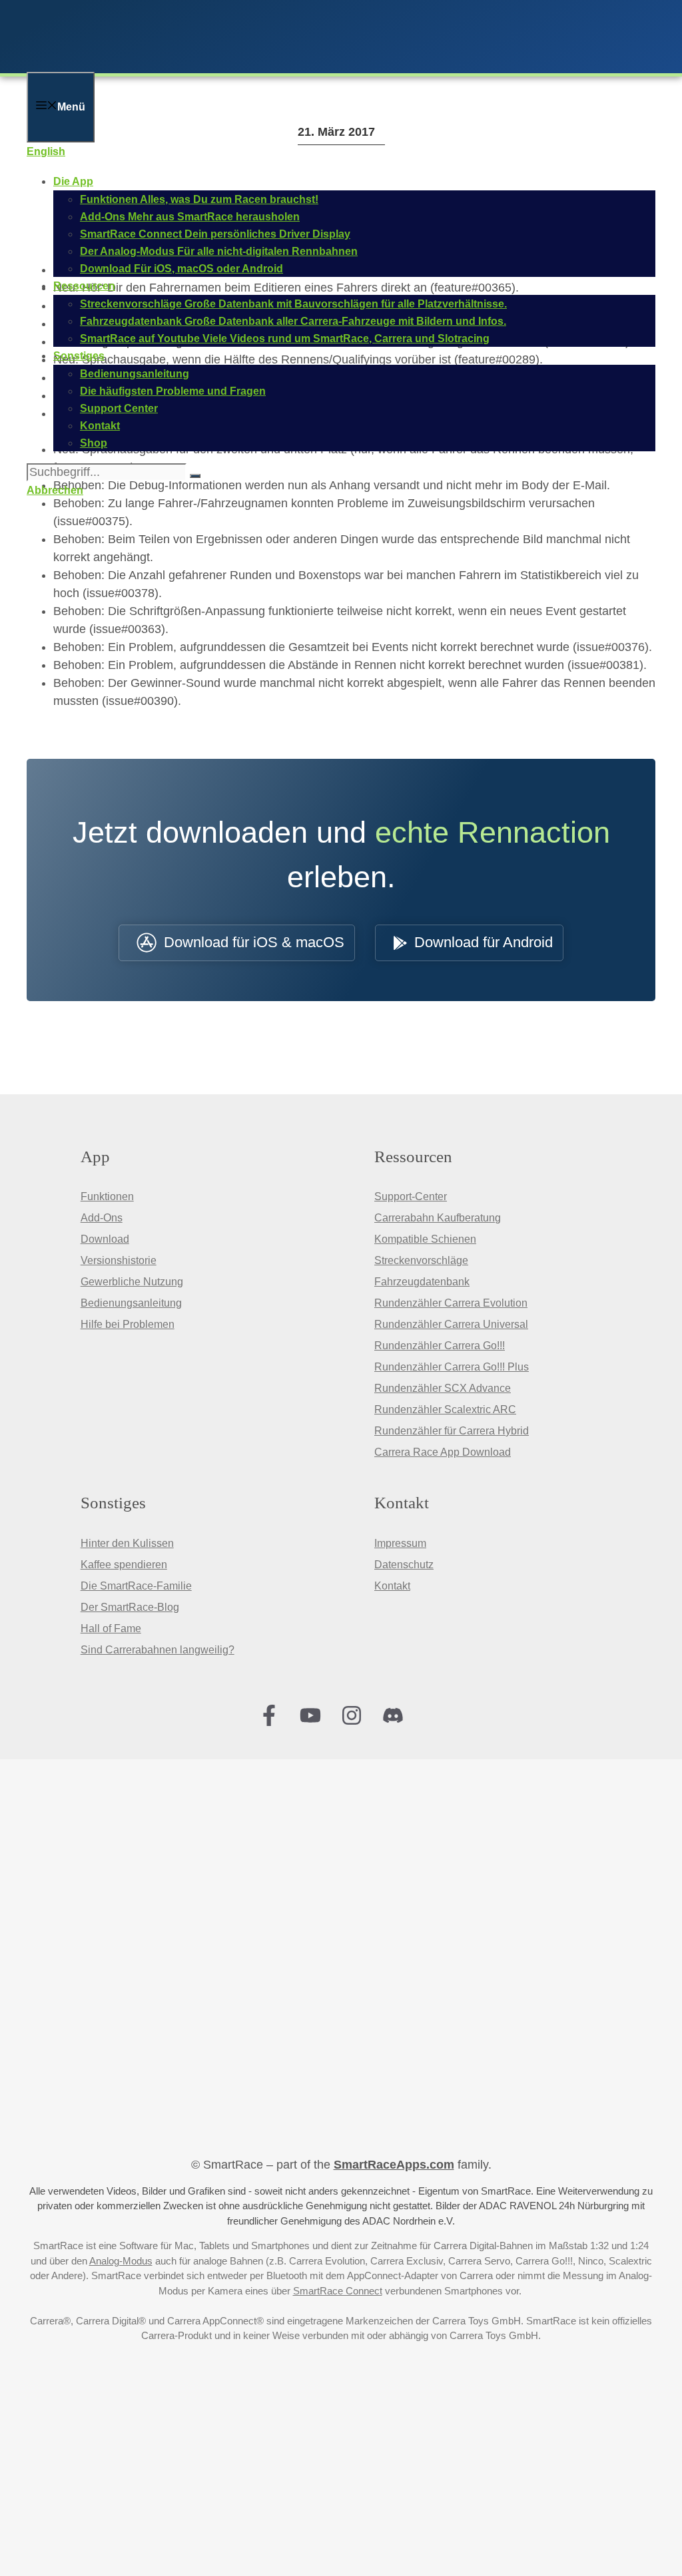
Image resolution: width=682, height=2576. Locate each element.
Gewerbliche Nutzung (132, 1282)
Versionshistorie (119, 1260)
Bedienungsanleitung (131, 1303)
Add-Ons (102, 1218)
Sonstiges (79, 356)
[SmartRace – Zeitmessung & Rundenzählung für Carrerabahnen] (200, 63)
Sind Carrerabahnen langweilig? (158, 1650)
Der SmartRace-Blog (130, 1607)
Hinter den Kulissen (127, 1543)
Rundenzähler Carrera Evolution (451, 1303)
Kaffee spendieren (124, 1565)
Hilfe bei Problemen (128, 1324)
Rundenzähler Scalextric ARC (445, 1409)
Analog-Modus (121, 2261)
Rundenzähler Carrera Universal (451, 1324)
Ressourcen (84, 286)
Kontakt (392, 1586)
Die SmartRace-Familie (136, 1586)
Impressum (400, 1543)
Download (105, 1239)
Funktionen (107, 1196)
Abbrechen (55, 490)
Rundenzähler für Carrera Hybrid (452, 1431)
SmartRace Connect (338, 2291)
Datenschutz (404, 1565)
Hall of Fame (111, 1628)
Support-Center (411, 1196)
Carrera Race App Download (443, 1452)
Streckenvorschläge (421, 1260)
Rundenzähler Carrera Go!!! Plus (452, 1367)
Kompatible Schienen (425, 1239)
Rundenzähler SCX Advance (443, 1388)
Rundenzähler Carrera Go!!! (440, 1346)
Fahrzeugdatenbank (422, 1282)
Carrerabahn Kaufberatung (438, 1218)
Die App (73, 181)
